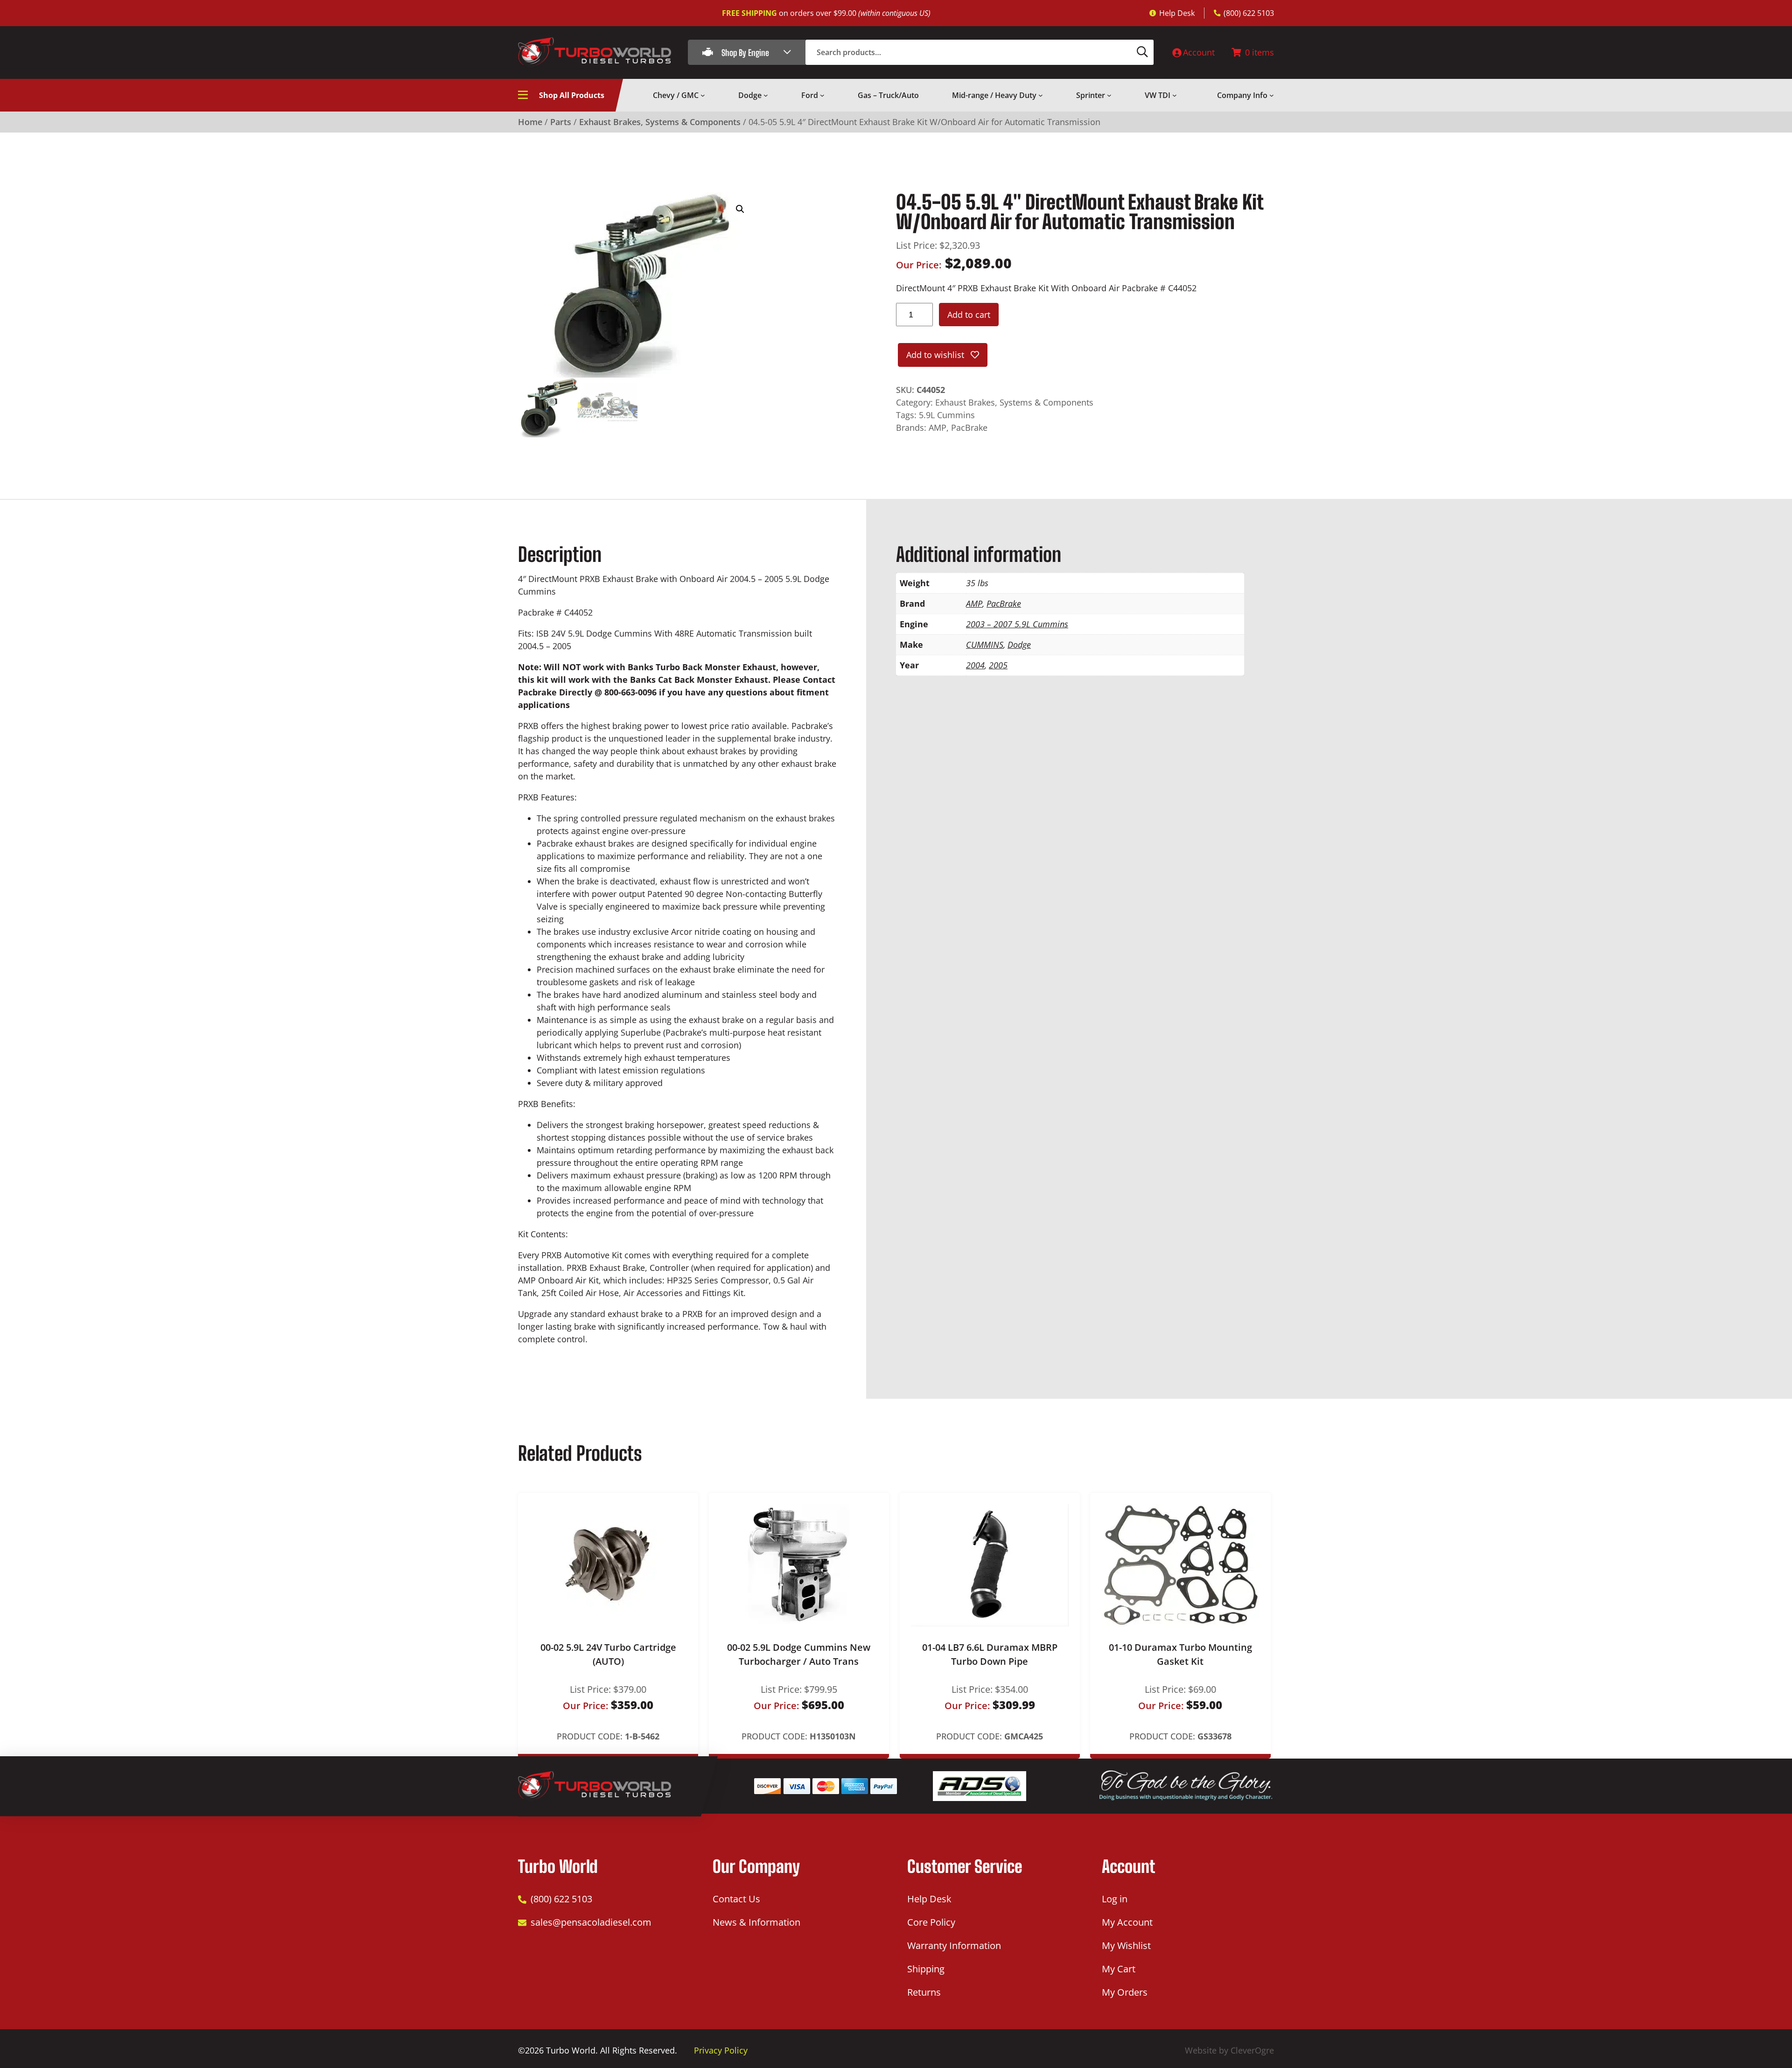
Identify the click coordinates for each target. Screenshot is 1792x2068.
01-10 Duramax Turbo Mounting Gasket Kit (1180, 1654)
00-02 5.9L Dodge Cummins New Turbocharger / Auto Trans (799, 1654)
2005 (998, 665)
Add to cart (969, 315)
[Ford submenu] (822, 95)
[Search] (1142, 52)
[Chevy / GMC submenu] (703, 95)
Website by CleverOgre (1229, 2050)
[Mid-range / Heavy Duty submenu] (1041, 95)
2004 (975, 665)
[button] (740, 209)
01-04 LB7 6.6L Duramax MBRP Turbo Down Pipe (990, 1654)
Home (530, 122)
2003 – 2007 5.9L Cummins (1017, 624)
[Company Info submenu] (1272, 95)
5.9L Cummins (947, 415)
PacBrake (969, 428)
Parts (561, 122)
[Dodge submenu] (766, 95)
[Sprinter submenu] (1109, 95)
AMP (938, 428)
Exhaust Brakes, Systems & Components (660, 122)
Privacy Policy (721, 2050)
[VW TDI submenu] (1175, 95)
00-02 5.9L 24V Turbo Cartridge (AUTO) (608, 1654)
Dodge (1019, 645)
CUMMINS (985, 645)
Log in (1115, 1899)
